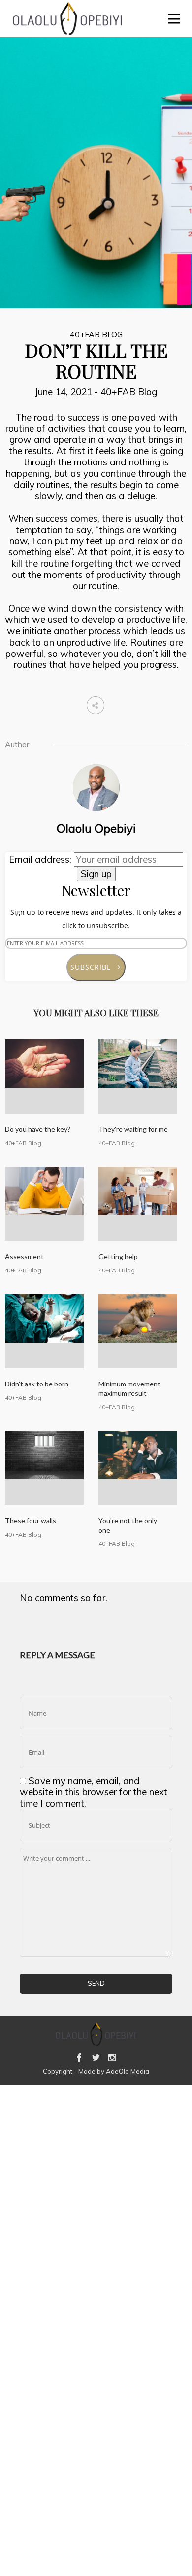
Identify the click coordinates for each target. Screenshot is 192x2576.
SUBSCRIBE (95, 967)
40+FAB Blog (96, 334)
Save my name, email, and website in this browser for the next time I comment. (94, 1792)
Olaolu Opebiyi (96, 828)
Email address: (41, 859)
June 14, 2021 (65, 392)
